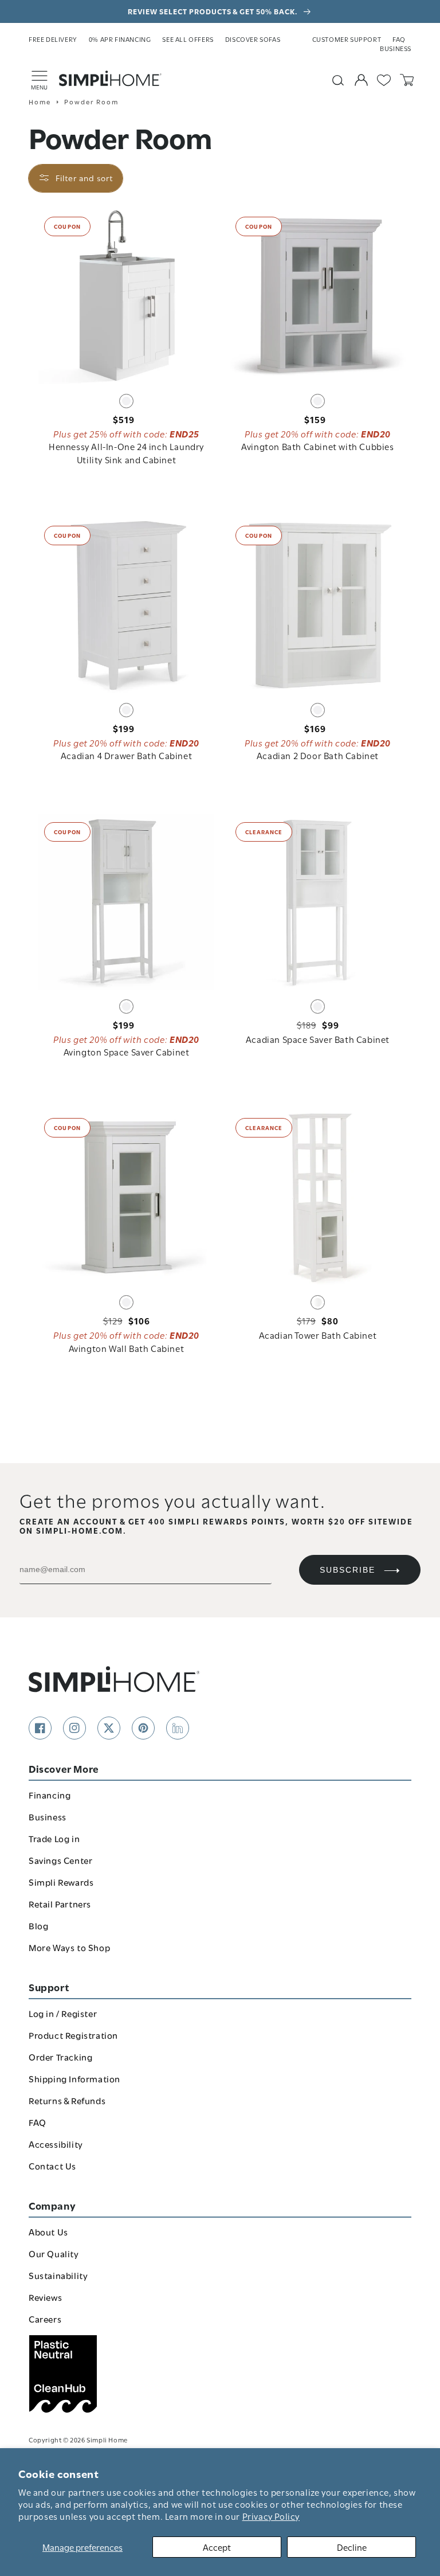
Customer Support (347, 39)
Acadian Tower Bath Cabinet (318, 1335)
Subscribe (347, 1570)
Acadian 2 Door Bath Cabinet (318, 755)
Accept (217, 2547)
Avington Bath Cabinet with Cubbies (317, 446)
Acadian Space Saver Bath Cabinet (318, 1039)
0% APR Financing (120, 39)
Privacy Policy (271, 2516)
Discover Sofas (253, 39)
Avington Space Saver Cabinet (127, 1051)
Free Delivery (53, 39)
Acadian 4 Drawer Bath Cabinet (126, 755)
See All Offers (188, 39)
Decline (352, 2547)
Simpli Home (107, 2439)
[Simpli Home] (111, 79)
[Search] (338, 80)
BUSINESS (396, 48)
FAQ (399, 39)
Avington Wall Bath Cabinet (127, 1348)
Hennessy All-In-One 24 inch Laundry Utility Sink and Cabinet (126, 452)
